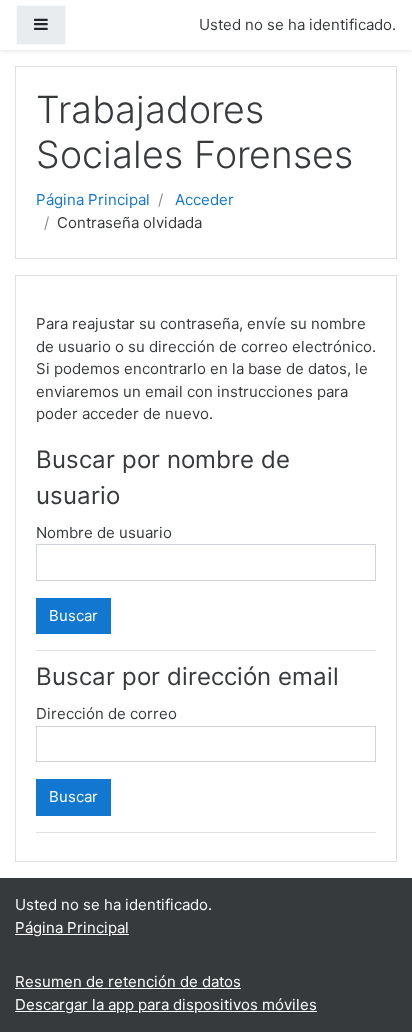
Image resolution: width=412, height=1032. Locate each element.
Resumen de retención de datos (128, 981)
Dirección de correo (106, 713)
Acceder (204, 199)
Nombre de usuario (104, 532)
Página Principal (93, 199)
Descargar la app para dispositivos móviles (166, 1004)
